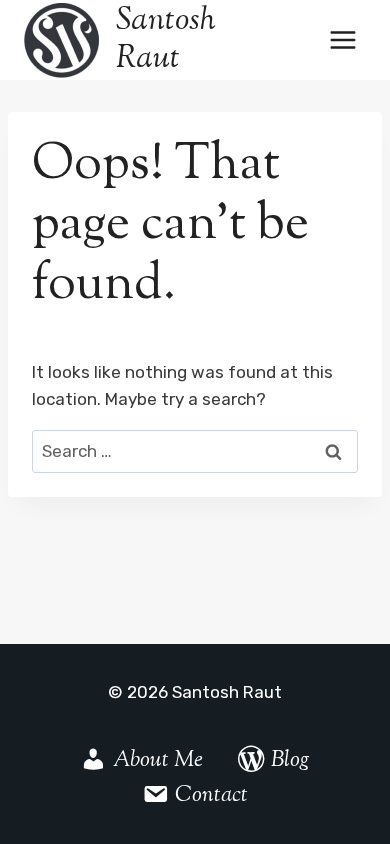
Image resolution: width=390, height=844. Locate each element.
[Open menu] (342, 39)
